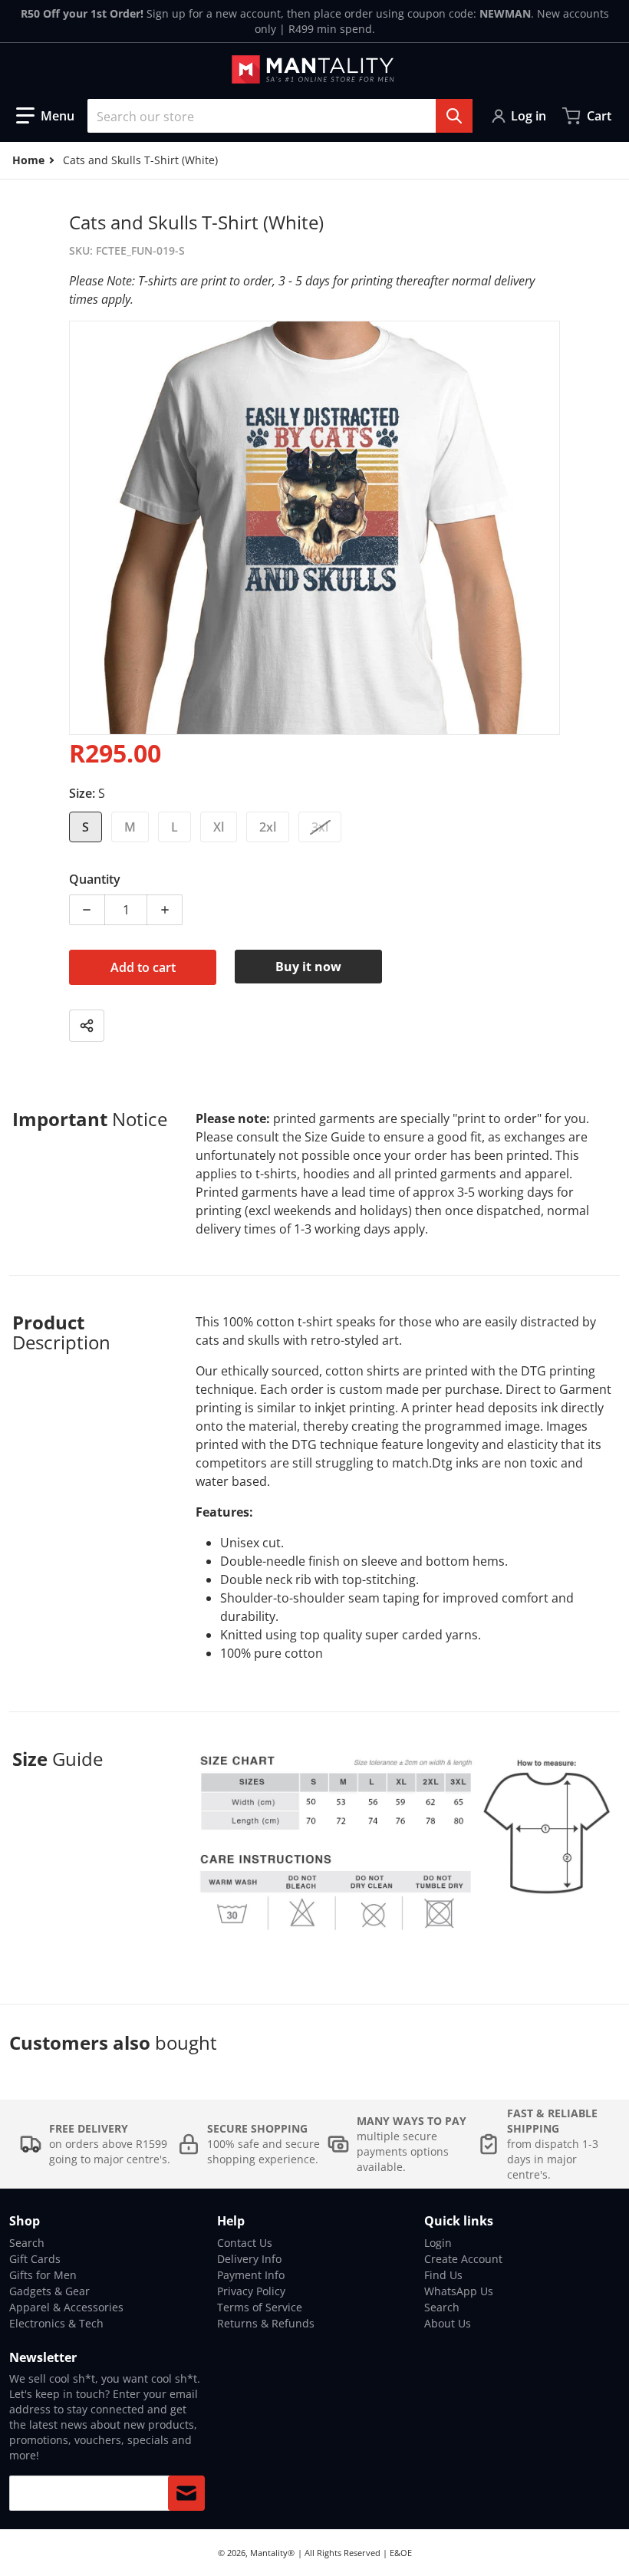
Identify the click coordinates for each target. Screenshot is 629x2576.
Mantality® (272, 2553)
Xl (219, 827)
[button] (45, 116)
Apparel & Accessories (66, 2307)
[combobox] (280, 116)
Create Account (463, 2259)
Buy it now (308, 967)
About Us (448, 2323)
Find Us (443, 2275)
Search (27, 2243)
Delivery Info (249, 2259)
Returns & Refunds (266, 2323)
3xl (320, 827)
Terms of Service (260, 2307)
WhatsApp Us (459, 2291)
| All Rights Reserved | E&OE (355, 2553)
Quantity (95, 879)
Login (438, 2243)
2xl (268, 827)
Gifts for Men (43, 2275)
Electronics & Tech (56, 2323)
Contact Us (245, 2243)
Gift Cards (35, 2259)
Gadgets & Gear (49, 2291)
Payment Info (251, 2275)
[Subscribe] (186, 2493)
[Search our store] (454, 116)
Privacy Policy (251, 2291)
